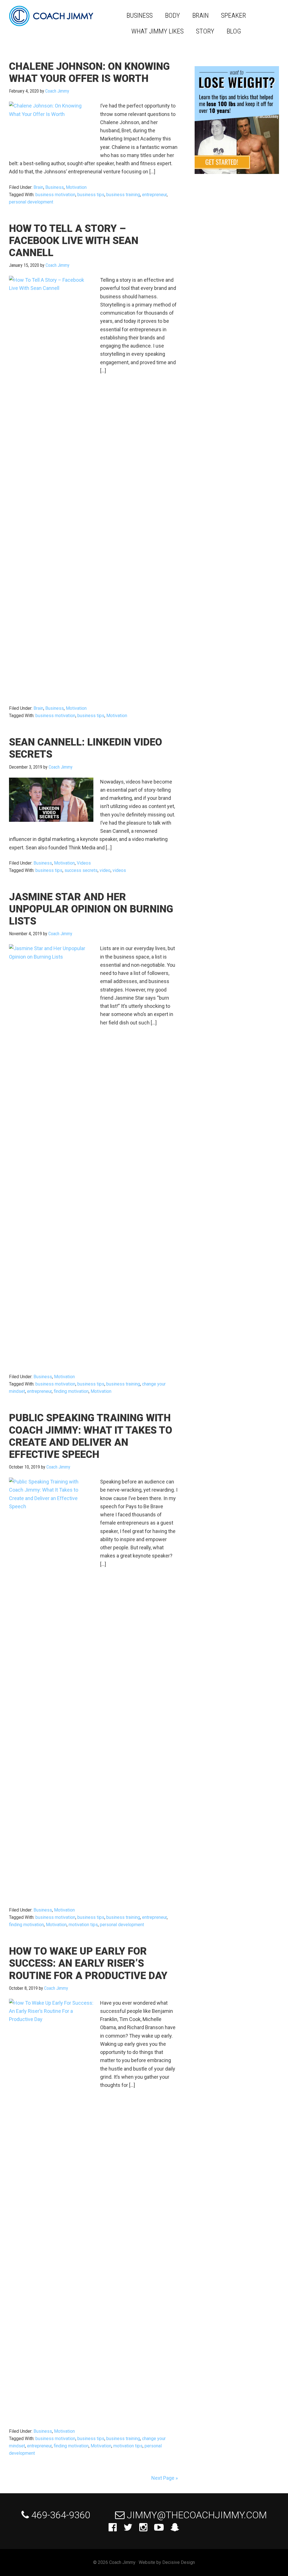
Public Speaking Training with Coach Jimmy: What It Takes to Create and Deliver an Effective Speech (91, 1436)
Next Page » (165, 2478)
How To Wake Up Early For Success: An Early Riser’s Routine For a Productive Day (88, 1963)
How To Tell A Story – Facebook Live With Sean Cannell (74, 241)
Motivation (76, 187)
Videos (84, 863)
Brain (38, 187)
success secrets (81, 870)
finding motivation (71, 1391)
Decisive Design (179, 2562)
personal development (31, 202)
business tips (91, 195)
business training (123, 195)
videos (119, 870)
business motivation (55, 195)
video (105, 870)
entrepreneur (154, 195)
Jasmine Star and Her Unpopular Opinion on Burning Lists (91, 909)
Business (55, 187)
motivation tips (83, 1925)
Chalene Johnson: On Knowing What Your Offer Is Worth (89, 72)
